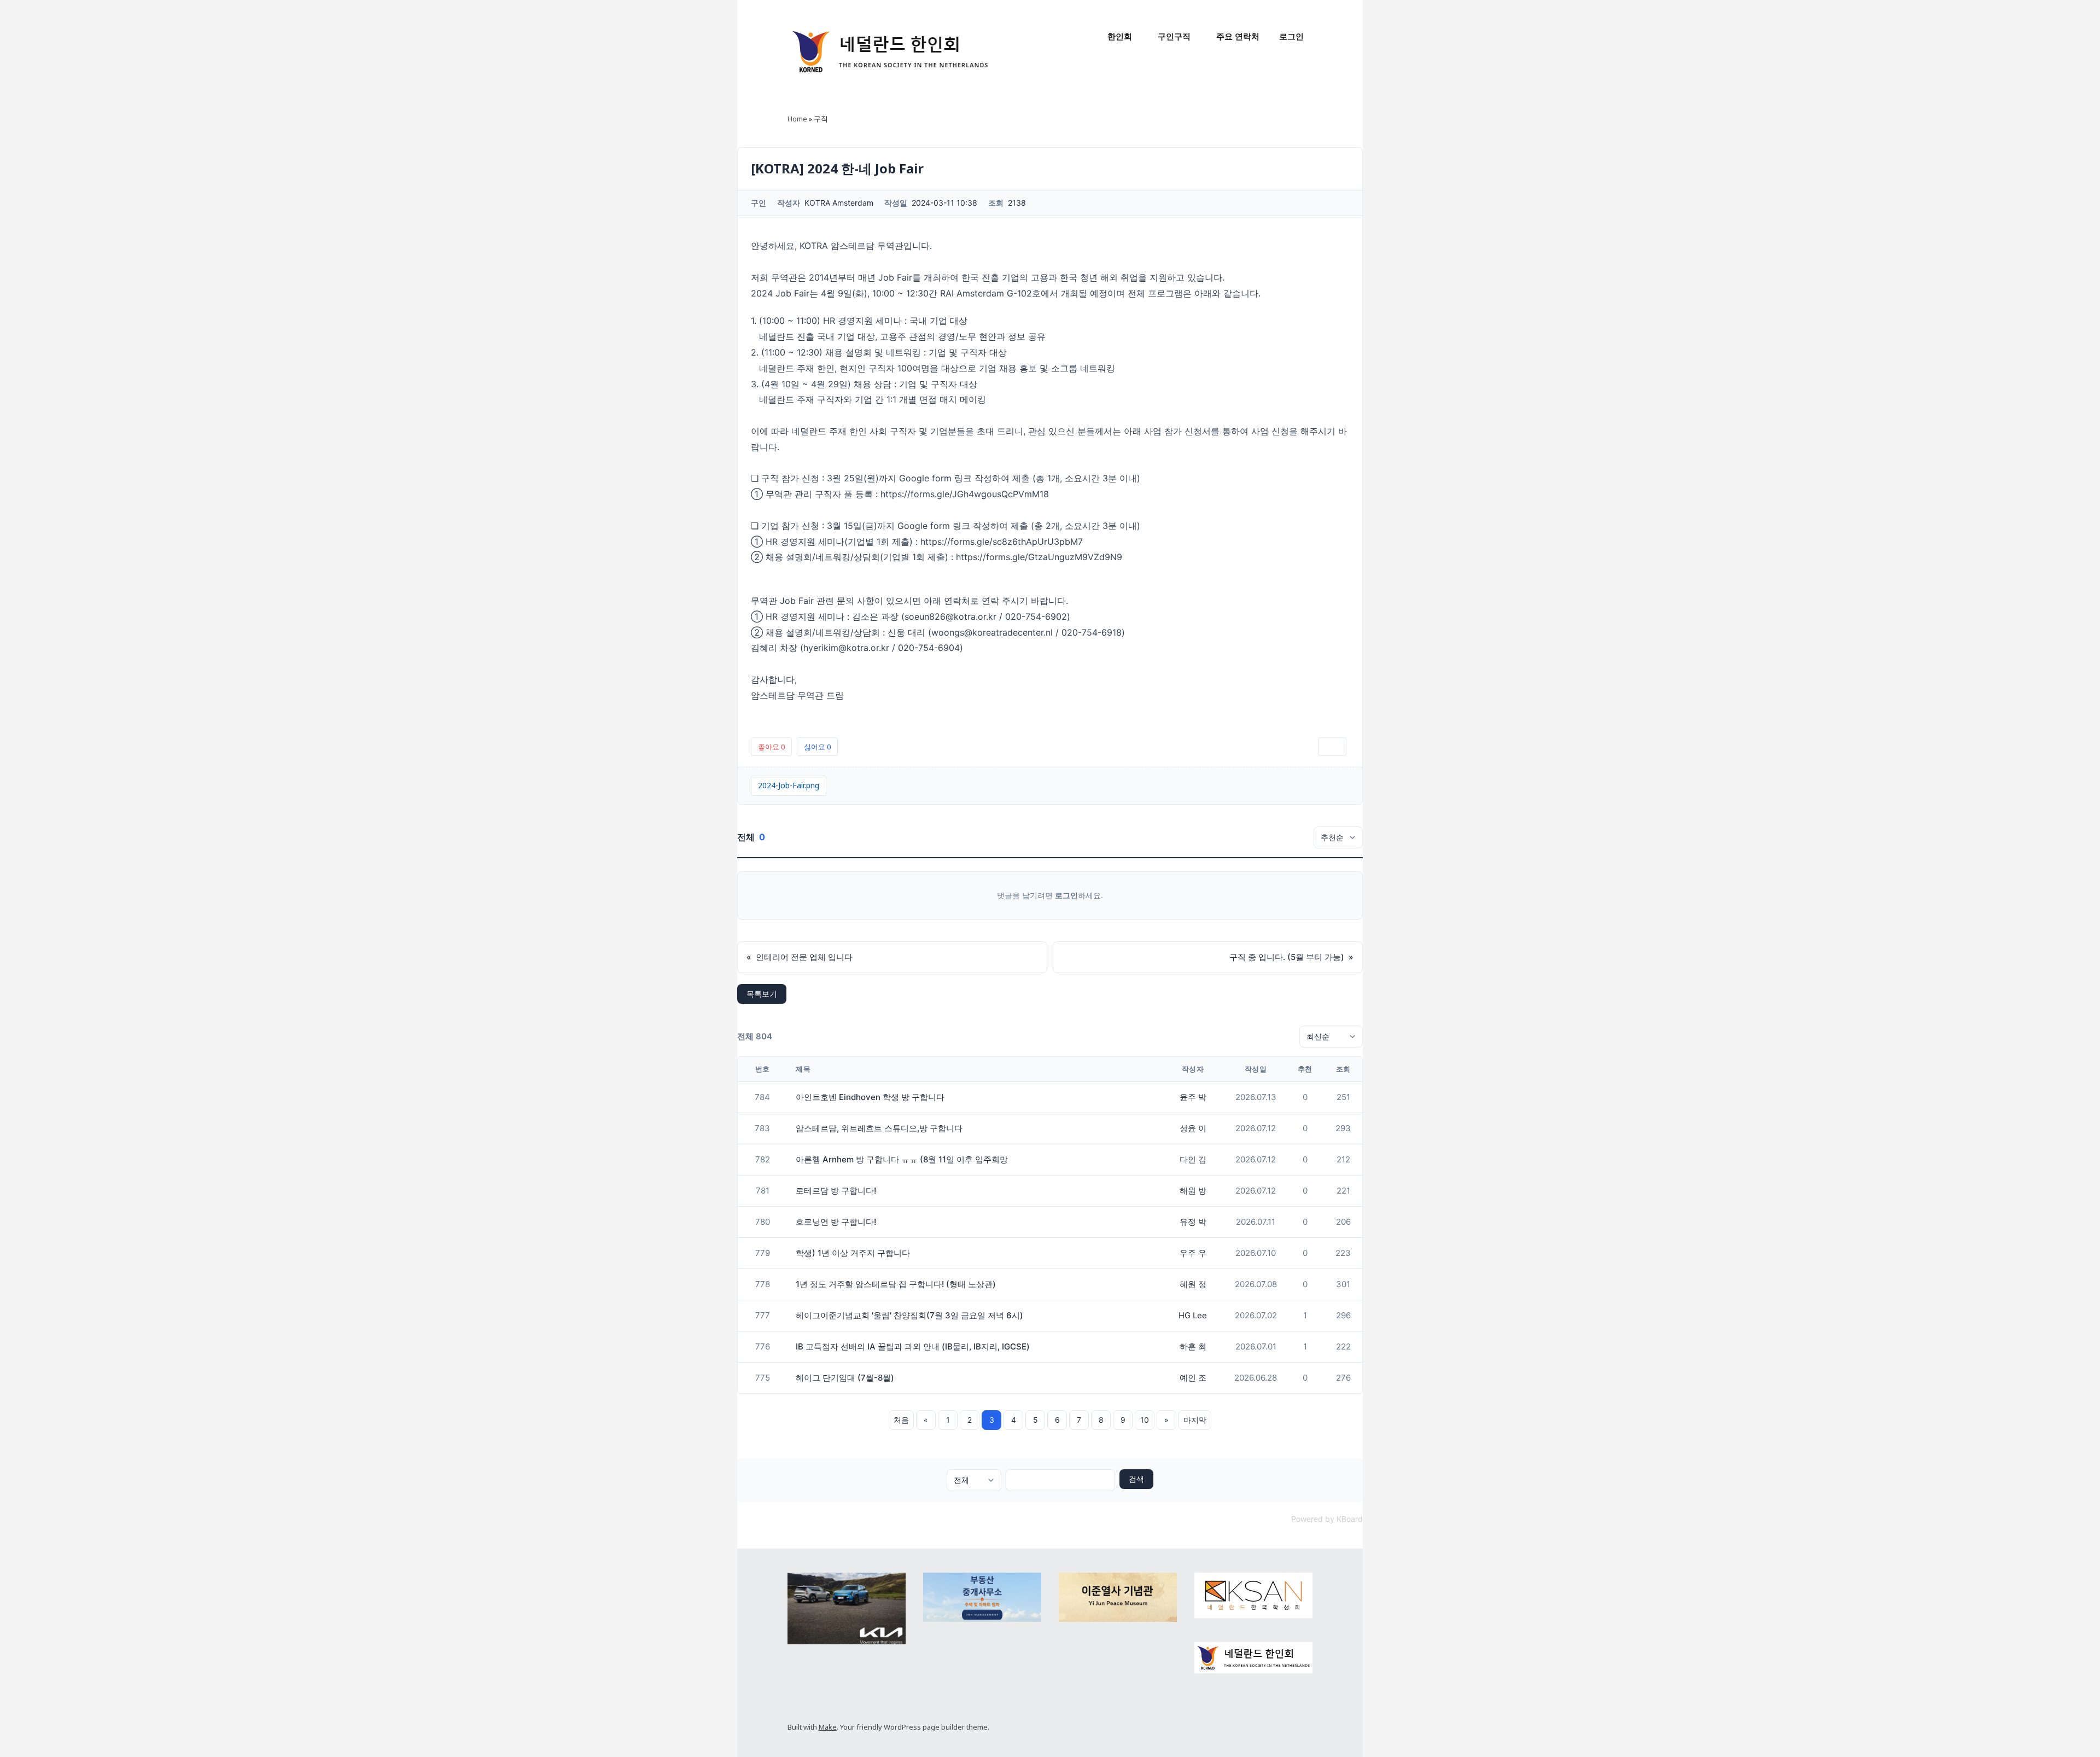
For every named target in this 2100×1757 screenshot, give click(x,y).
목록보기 (762, 994)
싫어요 (817, 747)
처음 (901, 1420)
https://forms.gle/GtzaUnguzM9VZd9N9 (1039, 557)
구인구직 (1174, 36)
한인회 (1120, 36)
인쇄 (1332, 747)
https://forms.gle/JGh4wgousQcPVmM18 (965, 494)
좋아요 (771, 747)
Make (828, 1727)
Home (797, 119)
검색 (1136, 1479)
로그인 (1291, 36)
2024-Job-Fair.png (789, 785)
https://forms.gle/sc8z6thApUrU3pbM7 (1002, 542)
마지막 (1195, 1420)
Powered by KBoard (1327, 1519)
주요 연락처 (1238, 36)
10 (1145, 1420)
